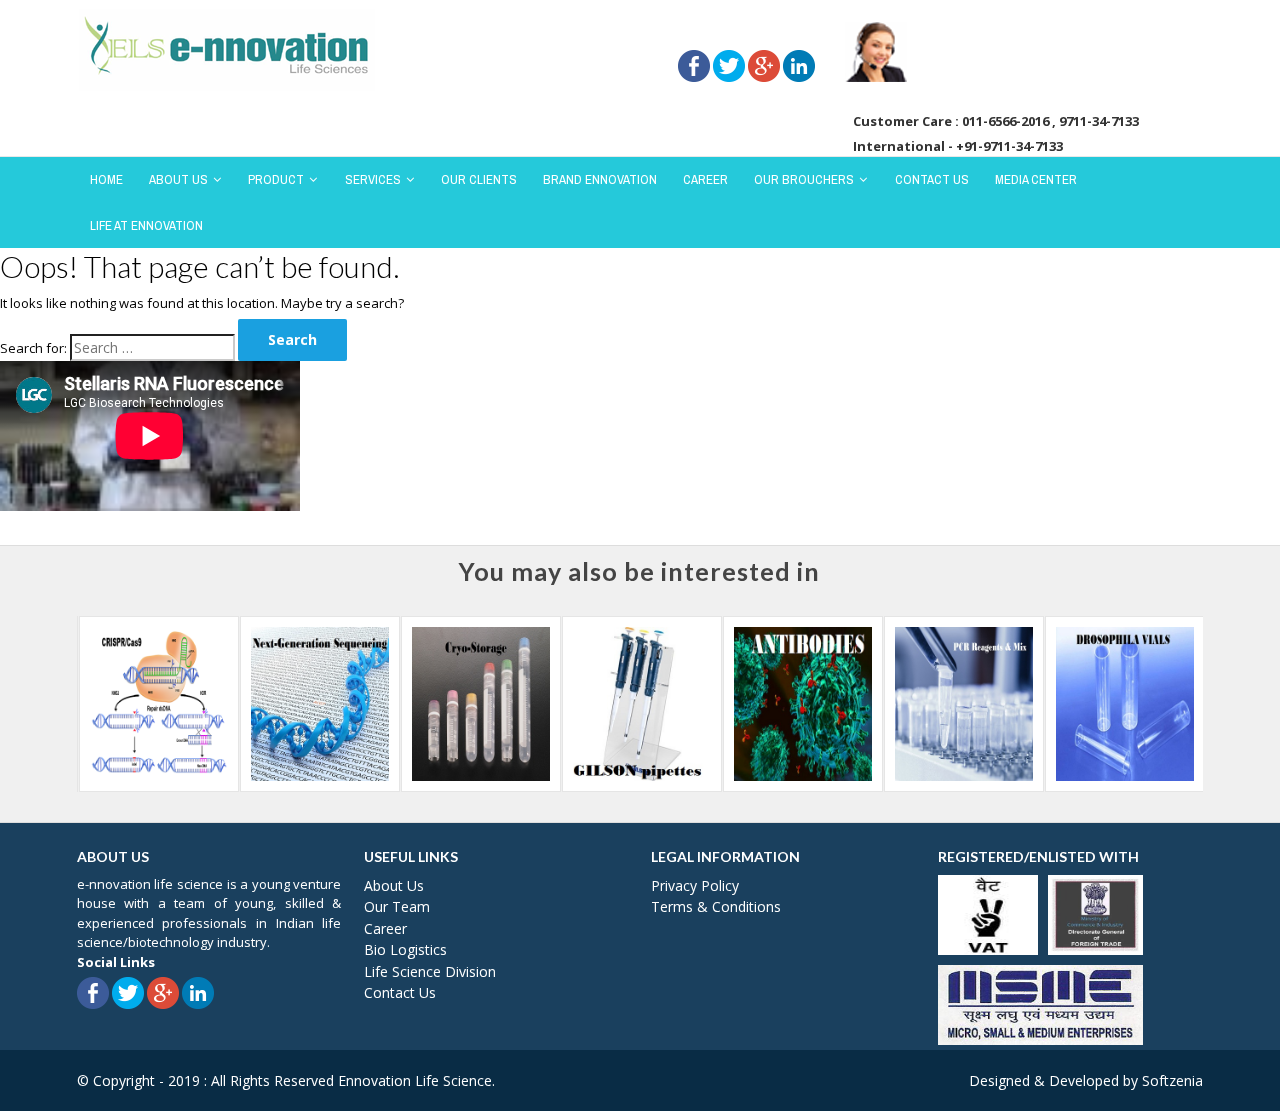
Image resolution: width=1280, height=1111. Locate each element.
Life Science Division (430, 971)
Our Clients (479, 179)
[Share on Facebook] (694, 39)
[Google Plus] (764, 39)
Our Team (397, 906)
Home (106, 179)
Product (276, 179)
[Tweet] (729, 39)
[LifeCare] (227, 48)
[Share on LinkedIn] (799, 39)
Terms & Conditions (716, 906)
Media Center (1036, 179)
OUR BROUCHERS (804, 179)
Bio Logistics (405, 949)
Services (373, 179)
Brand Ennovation (600, 179)
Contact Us (932, 179)
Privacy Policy (695, 885)
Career (705, 179)
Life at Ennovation (146, 225)
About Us (178, 179)
